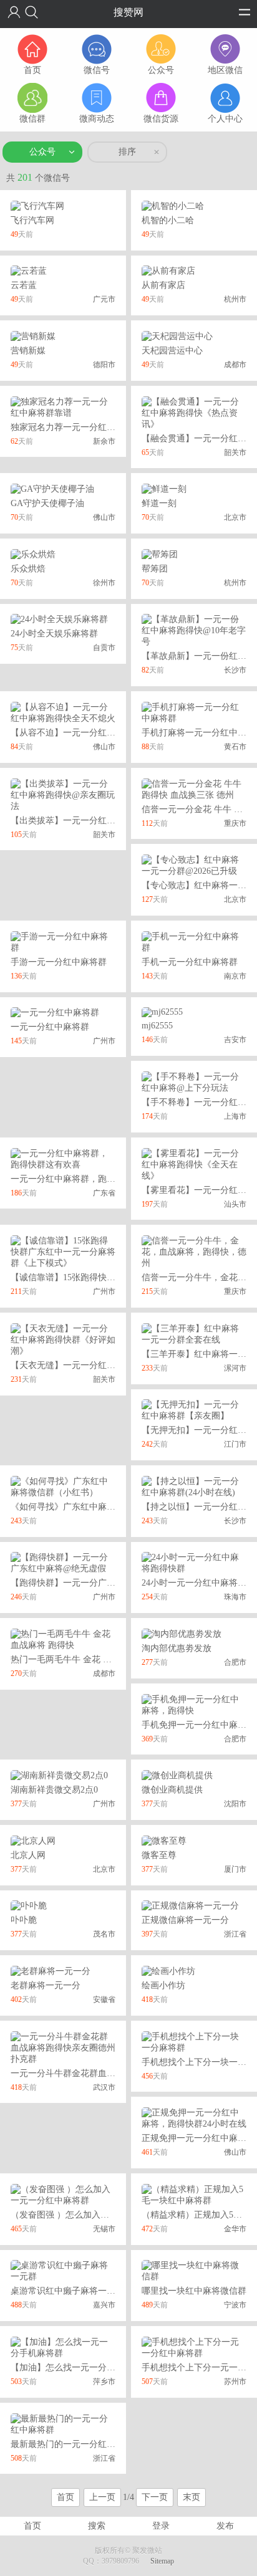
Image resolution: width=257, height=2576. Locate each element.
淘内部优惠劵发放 (177, 1648)
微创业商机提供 (172, 1790)
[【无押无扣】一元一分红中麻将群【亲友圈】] (194, 1410)
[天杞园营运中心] (177, 336)
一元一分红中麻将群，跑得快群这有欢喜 (89, 1179)
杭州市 (235, 299)
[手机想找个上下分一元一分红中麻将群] (194, 2347)
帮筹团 (155, 569)
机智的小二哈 (168, 220)
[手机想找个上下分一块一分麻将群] (194, 2042)
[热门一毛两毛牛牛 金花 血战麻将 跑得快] (63, 1639)
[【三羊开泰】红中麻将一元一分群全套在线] (194, 1333)
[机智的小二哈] (173, 205)
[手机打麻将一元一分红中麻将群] (194, 712)
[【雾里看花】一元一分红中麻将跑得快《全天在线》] (194, 1164)
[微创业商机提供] (177, 1775)
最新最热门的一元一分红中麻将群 (76, 2444)
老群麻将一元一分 (46, 1985)
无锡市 (104, 2229)
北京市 (235, 517)
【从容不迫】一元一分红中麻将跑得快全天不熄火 (107, 733)
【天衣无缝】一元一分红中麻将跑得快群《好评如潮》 (115, 1365)
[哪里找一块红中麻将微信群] (194, 2271)
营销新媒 (28, 351)
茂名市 (104, 1934)
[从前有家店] (168, 271)
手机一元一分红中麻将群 (190, 962)
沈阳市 (235, 1804)
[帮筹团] (160, 554)
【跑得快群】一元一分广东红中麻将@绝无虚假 (102, 1583)
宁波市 (235, 2305)
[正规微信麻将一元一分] (190, 1906)
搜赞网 (128, 12)
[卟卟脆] (29, 1906)
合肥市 (235, 1662)
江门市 (235, 1444)
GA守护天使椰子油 (47, 503)
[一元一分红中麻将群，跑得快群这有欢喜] (63, 1158)
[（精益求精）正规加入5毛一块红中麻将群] (194, 2194)
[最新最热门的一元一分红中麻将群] (63, 2424)
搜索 (97, 2526)
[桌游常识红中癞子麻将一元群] (63, 2271)
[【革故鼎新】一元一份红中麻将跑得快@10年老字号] (194, 630)
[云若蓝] (29, 271)
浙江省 (235, 1934)
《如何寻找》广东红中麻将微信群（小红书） (98, 1507)
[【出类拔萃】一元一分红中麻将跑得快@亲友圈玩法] (63, 794)
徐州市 (104, 583)
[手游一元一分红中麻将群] (63, 941)
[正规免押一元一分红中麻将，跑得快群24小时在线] (194, 2118)
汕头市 (235, 1204)
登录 (161, 2526)
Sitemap (162, 2561)
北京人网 (28, 1855)
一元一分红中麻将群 (50, 1027)
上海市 (235, 1116)
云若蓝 (24, 285)
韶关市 (235, 452)
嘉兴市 (104, 2305)
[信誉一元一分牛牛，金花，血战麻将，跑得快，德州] (194, 1251)
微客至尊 (159, 1855)
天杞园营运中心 (172, 351)
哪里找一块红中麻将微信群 (194, 2291)
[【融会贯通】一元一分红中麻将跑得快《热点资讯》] (194, 412)
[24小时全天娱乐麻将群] (59, 619)
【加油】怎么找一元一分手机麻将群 (80, 2368)
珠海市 (235, 1597)
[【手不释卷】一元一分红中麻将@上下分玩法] (194, 1082)
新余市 (104, 441)
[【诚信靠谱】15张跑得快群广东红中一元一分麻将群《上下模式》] (63, 1251)
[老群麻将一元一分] (51, 1970)
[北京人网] (33, 1840)
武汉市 (104, 2087)
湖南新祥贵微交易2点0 (54, 1790)
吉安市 (235, 1040)
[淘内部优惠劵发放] (182, 1633)
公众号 (42, 152)
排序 (127, 152)
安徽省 (104, 1999)
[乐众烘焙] (33, 554)
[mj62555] (162, 1012)
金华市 (235, 2229)
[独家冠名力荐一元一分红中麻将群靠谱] (63, 407)
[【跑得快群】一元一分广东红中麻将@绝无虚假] (63, 1563)
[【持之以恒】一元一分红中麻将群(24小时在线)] (194, 1486)
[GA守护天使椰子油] (52, 488)
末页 (192, 2497)
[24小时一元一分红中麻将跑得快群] (194, 1563)
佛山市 (104, 517)
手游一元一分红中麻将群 (59, 962)
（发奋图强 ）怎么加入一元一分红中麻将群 (95, 2215)
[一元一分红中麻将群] (55, 1013)
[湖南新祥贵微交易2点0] (59, 1775)
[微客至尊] (164, 1840)
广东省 (104, 1193)
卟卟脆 (24, 1920)
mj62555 (157, 1026)
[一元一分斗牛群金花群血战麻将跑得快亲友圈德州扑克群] (63, 2047)
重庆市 (235, 823)
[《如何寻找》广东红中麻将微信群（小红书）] (63, 1486)
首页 (65, 2497)
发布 (225, 2526)
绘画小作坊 (163, 1985)
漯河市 (235, 1368)
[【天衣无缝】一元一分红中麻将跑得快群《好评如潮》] (63, 1339)
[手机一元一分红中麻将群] (194, 941)
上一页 (102, 2497)
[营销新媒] (33, 336)
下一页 (155, 2497)
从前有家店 (163, 285)
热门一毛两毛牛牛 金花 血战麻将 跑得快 (89, 1659)
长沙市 (235, 670)
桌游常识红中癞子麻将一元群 (67, 2291)
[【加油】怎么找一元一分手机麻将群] (63, 2347)
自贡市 (104, 648)
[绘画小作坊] (168, 1970)
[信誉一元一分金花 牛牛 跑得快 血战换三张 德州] (194, 789)
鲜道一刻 (159, 503)
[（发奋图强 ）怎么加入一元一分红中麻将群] (63, 2194)
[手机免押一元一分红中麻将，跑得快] (194, 1704)
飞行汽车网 (32, 220)
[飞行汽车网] (37, 205)
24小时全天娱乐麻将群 (54, 634)
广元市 (104, 299)
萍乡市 (104, 2382)
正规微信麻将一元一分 (185, 1920)
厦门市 (235, 1869)
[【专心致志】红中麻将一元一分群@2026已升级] (194, 865)
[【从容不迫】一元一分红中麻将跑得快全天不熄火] (63, 712)
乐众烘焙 (28, 569)
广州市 (104, 1041)
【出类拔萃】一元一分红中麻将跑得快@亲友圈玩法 (111, 821)
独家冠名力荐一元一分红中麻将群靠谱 (85, 427)
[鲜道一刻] (164, 488)
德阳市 (104, 365)
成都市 (235, 365)
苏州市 (235, 2382)
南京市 (235, 976)
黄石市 (235, 747)
